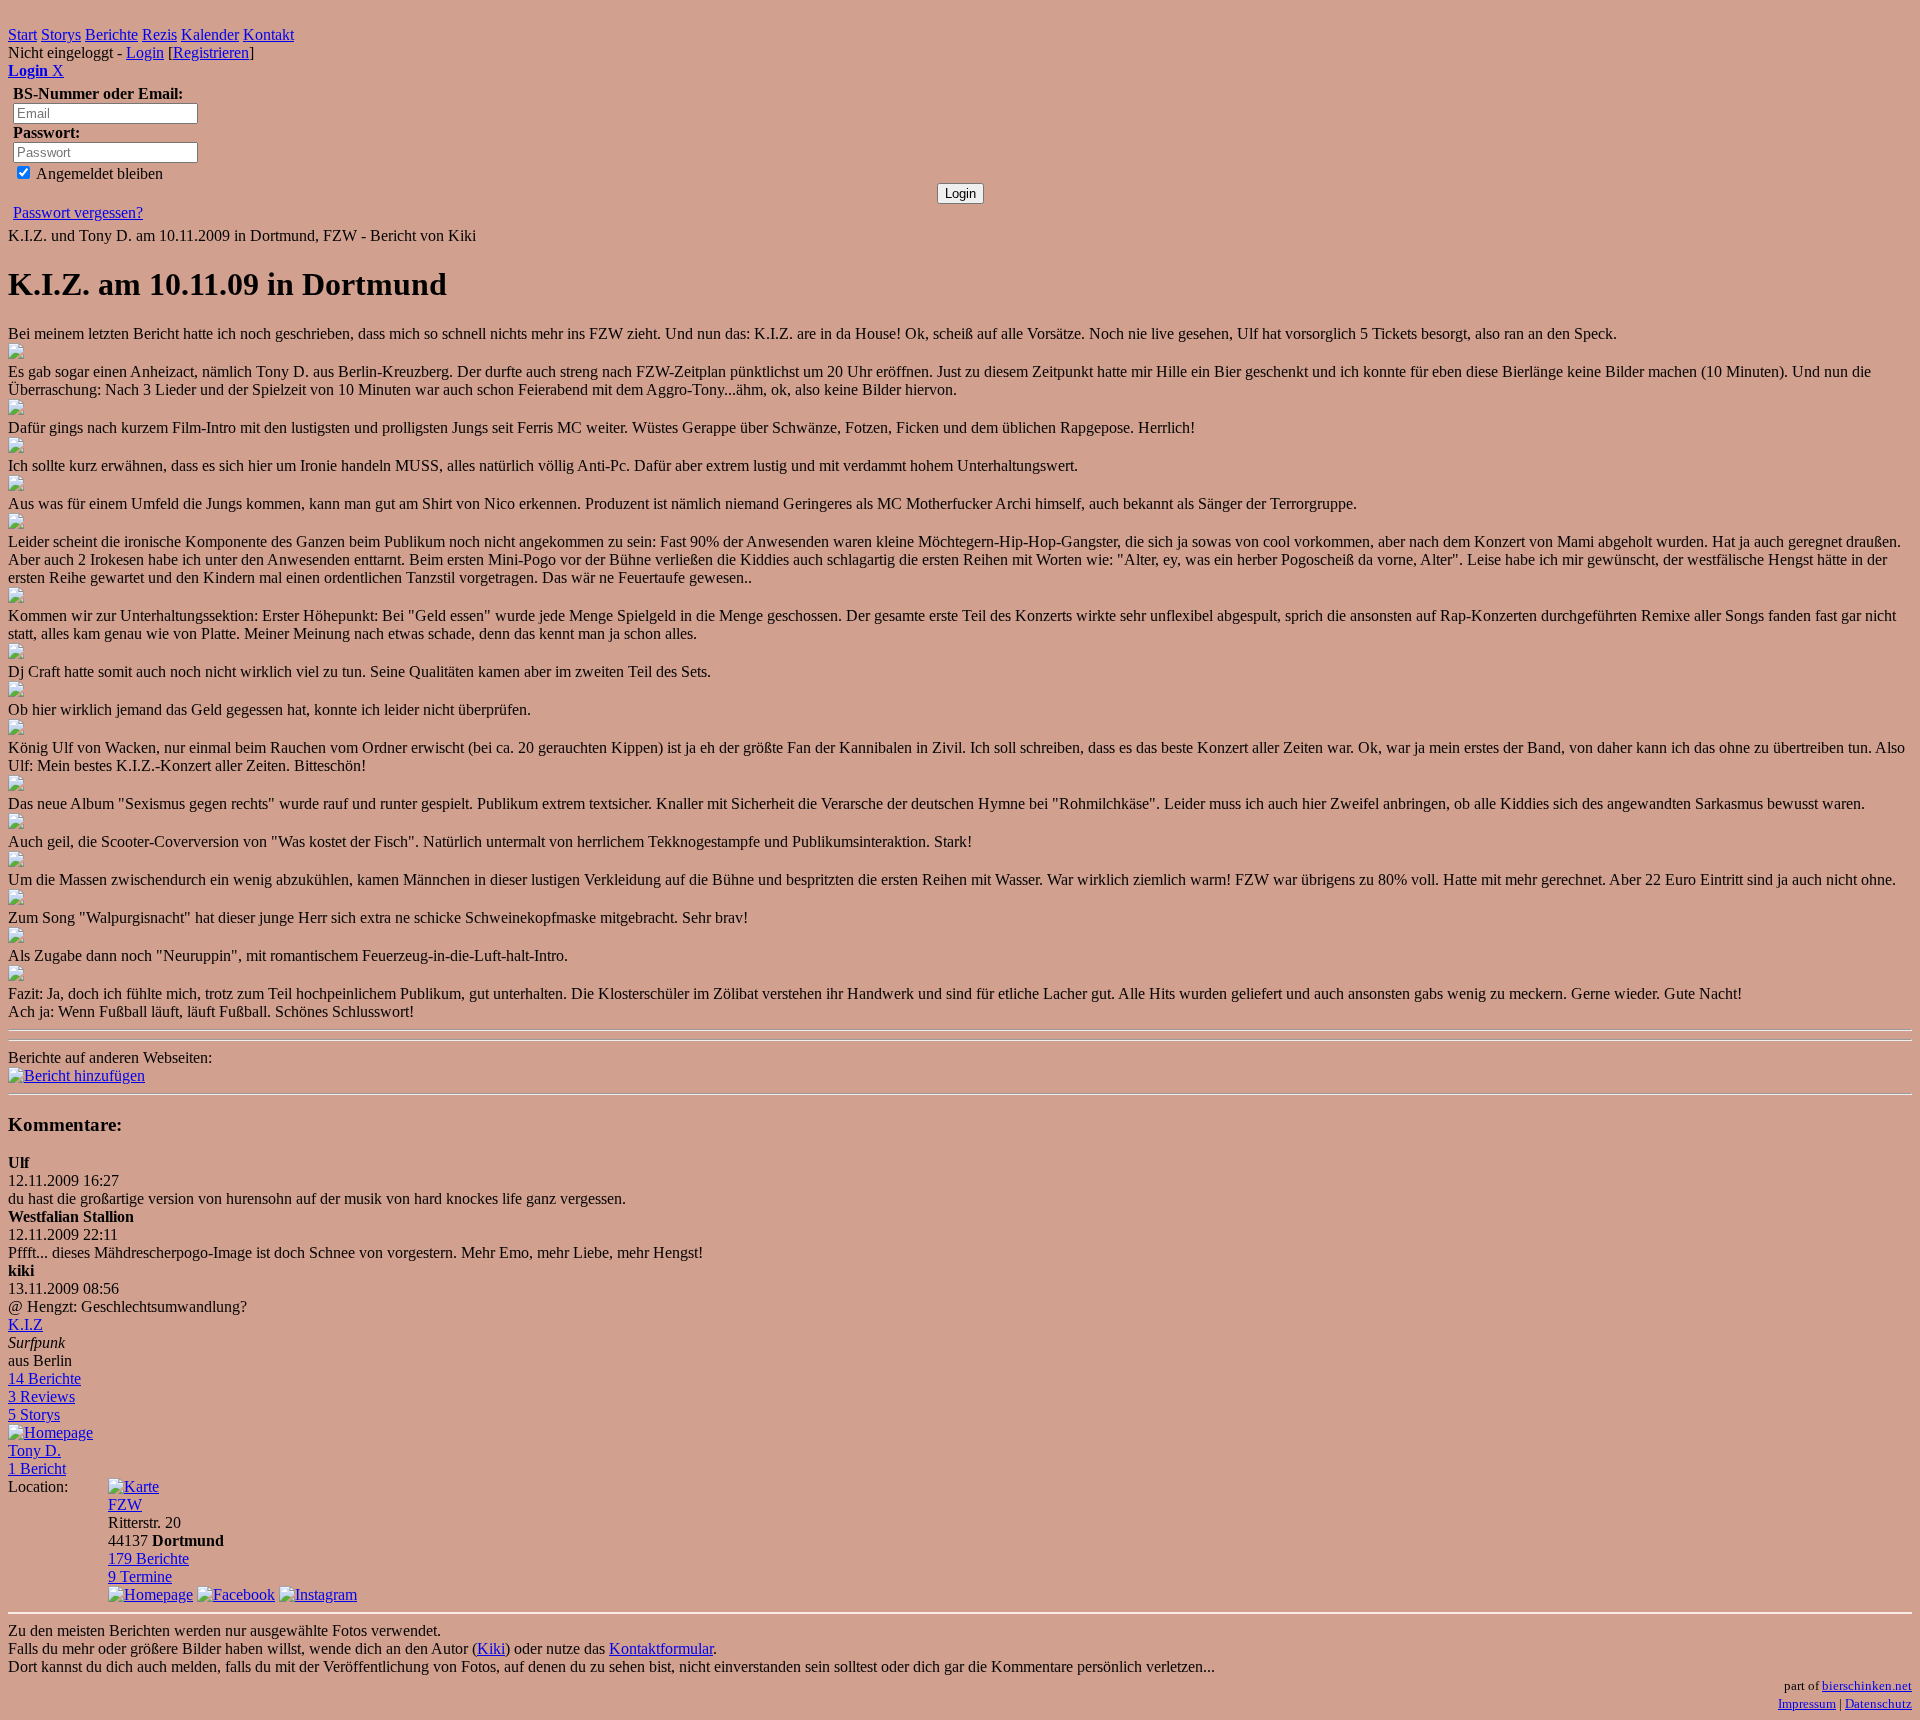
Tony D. (34, 1450)
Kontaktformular (661, 1648)
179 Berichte (148, 1558)
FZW (125, 1504)
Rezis (159, 34)
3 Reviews (41, 1396)
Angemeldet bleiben (98, 173)
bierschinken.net (1867, 1685)
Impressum (1807, 1703)
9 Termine (140, 1576)
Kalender (210, 34)
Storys (61, 34)
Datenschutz (1878, 1703)
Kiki (491, 1648)
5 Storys (34, 1414)
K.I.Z (25, 1324)
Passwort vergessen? (78, 212)
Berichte (111, 34)
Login (145, 52)
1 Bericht (37, 1468)
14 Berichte (44, 1378)
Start (22, 34)
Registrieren (211, 52)
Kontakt (268, 34)
